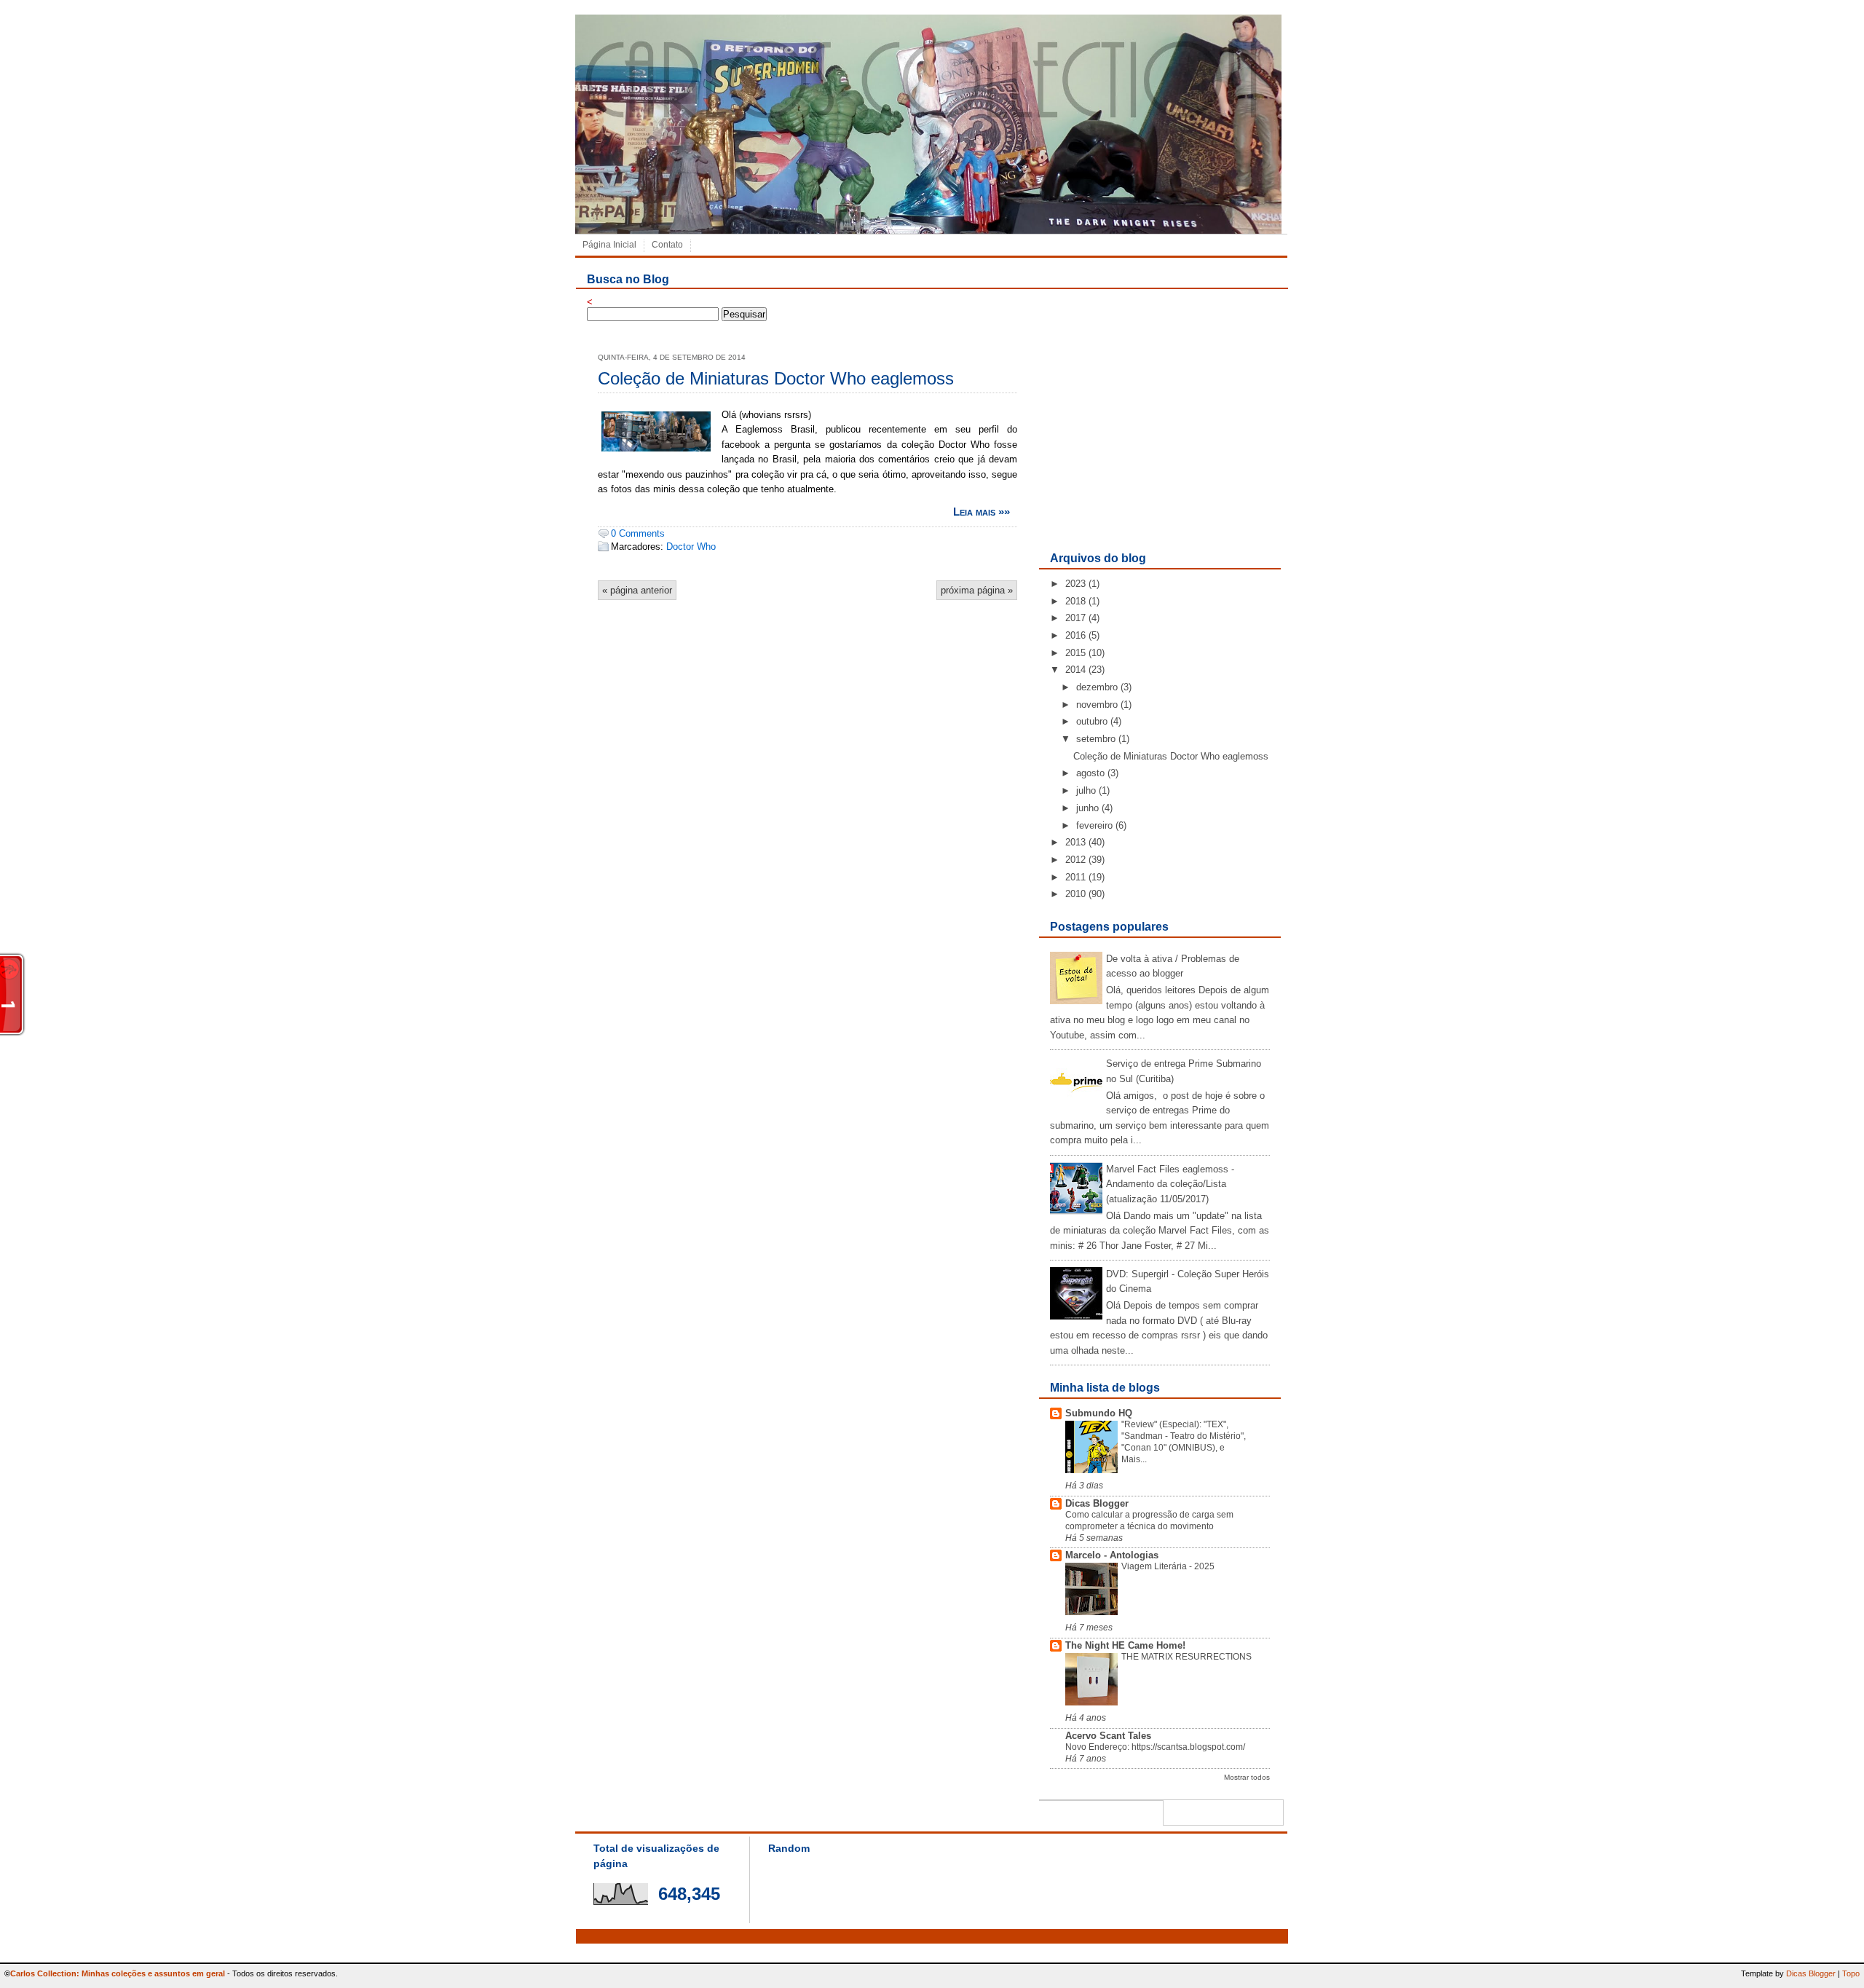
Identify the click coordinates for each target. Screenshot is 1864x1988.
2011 (1075, 877)
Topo (1851, 1973)
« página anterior (637, 590)
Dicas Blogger (1097, 1503)
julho (1086, 790)
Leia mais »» (982, 512)
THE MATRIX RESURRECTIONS (1186, 1657)
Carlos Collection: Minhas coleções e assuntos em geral (118, 1973)
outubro (1092, 721)
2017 (1075, 618)
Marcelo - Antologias (1112, 1555)
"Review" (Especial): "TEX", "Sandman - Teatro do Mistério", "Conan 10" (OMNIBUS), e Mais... (1184, 1441)
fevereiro (1094, 825)
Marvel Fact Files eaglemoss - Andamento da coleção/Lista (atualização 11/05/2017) (1170, 1184)
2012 (1075, 860)
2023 (1075, 584)
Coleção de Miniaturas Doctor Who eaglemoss (776, 378)
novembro (1097, 705)
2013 (1075, 842)
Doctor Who (691, 547)
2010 (1075, 894)
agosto (1090, 773)
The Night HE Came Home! (1125, 1645)
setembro (1096, 739)
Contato (667, 245)
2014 (1075, 670)
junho (1087, 808)
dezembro (1097, 687)
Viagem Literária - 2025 (1168, 1566)
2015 (1075, 653)
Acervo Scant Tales (1108, 1736)
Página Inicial (609, 245)
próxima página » (977, 590)
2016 (1075, 635)
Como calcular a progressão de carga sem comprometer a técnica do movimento (1149, 1520)
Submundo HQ (1099, 1413)
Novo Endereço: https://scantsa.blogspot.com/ (1155, 1747)
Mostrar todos (1247, 1777)
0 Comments (638, 533)
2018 (1075, 601)
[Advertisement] (1159, 440)
